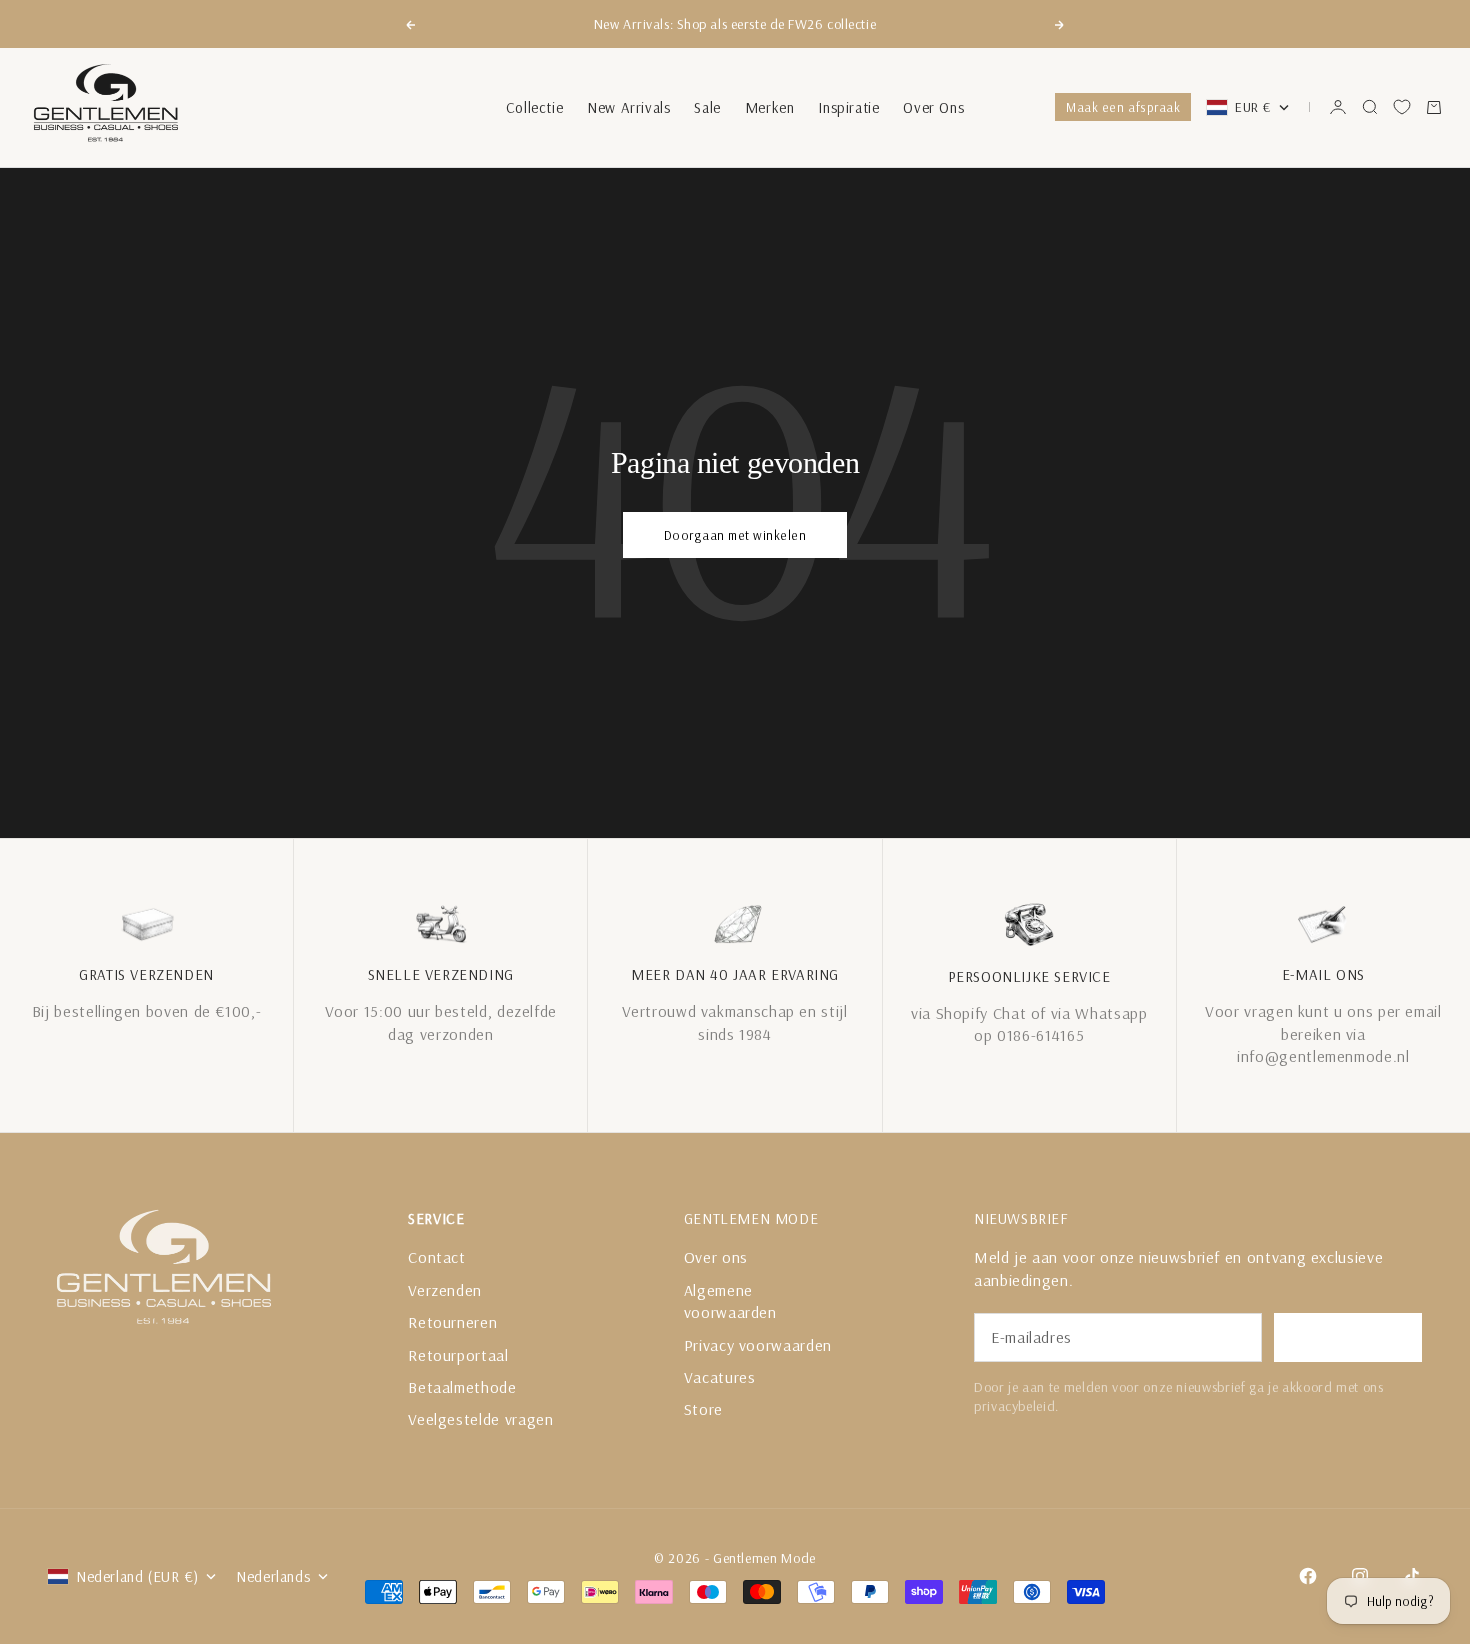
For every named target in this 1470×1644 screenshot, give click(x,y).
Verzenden (445, 1290)
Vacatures (720, 1377)
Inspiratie (848, 107)
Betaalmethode (462, 1387)
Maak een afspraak (1123, 107)
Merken (770, 107)
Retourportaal (458, 1355)
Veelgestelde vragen (480, 1419)
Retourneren (452, 1322)
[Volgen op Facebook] (1308, 1576)
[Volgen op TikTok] (1412, 1576)
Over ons (716, 1257)
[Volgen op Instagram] (1360, 1576)
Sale (707, 107)
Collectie (534, 107)
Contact (436, 1257)
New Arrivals (628, 107)
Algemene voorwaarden (730, 1301)
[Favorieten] (1402, 107)
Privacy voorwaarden (758, 1345)
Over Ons (933, 107)
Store (703, 1409)
